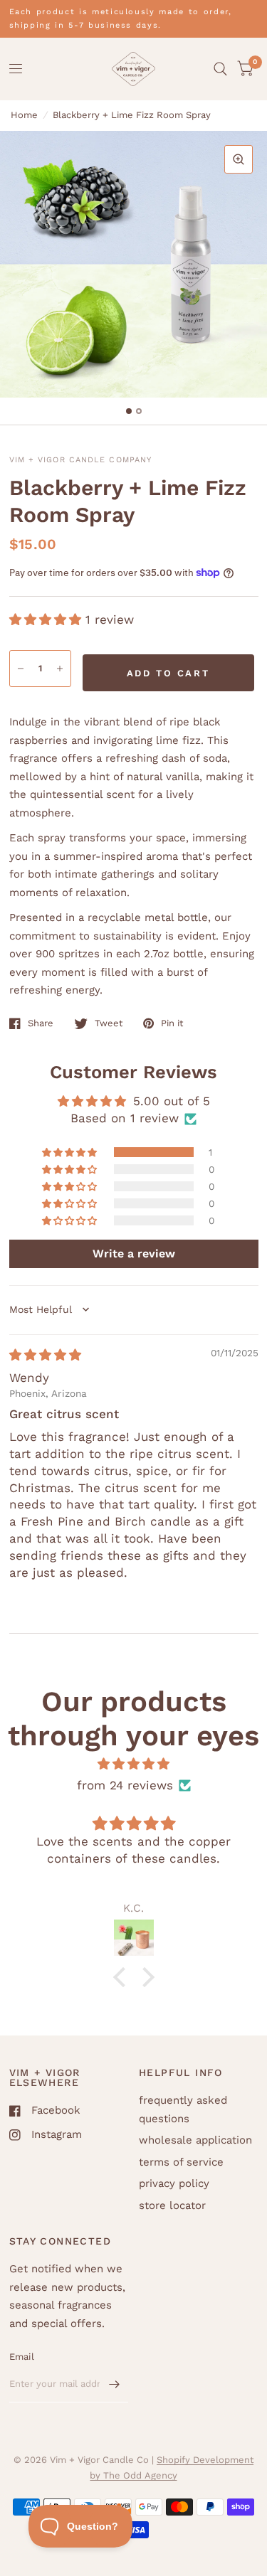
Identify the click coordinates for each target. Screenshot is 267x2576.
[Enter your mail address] (114, 2384)
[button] (47, 619)
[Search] (220, 69)
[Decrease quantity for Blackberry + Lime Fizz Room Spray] (21, 669)
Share (41, 1023)
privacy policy (174, 2183)
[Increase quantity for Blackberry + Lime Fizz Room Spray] (60, 669)
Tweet (109, 1023)
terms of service (181, 2162)
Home (24, 115)
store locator (172, 2205)
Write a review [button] (134, 1254)
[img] (45, 1355)
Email (22, 2357)
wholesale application (195, 2140)
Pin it (172, 1023)
